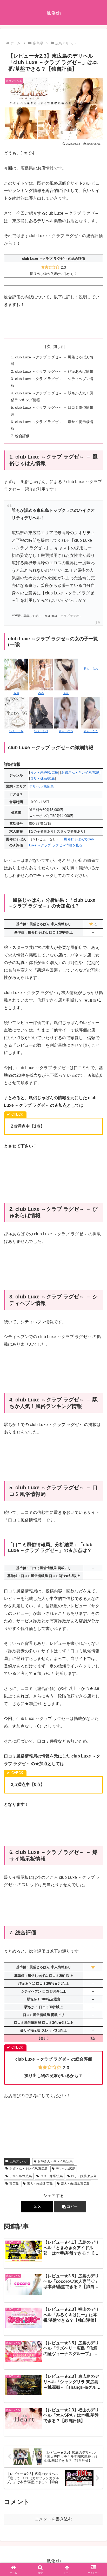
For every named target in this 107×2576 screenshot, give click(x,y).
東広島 (14, 2184)
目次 (46, 347)
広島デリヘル (19, 2161)
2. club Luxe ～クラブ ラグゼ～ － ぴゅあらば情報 (52, 371)
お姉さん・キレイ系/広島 (80, 772)
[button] (70, 2207)
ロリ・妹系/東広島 (84, 2176)
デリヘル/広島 (66, 2169)
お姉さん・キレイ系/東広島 (28, 2169)
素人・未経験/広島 (44, 772)
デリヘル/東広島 (41, 786)
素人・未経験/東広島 (75, 2184)
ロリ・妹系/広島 (42, 778)
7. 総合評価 (20, 436)
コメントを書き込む (53, 2519)
